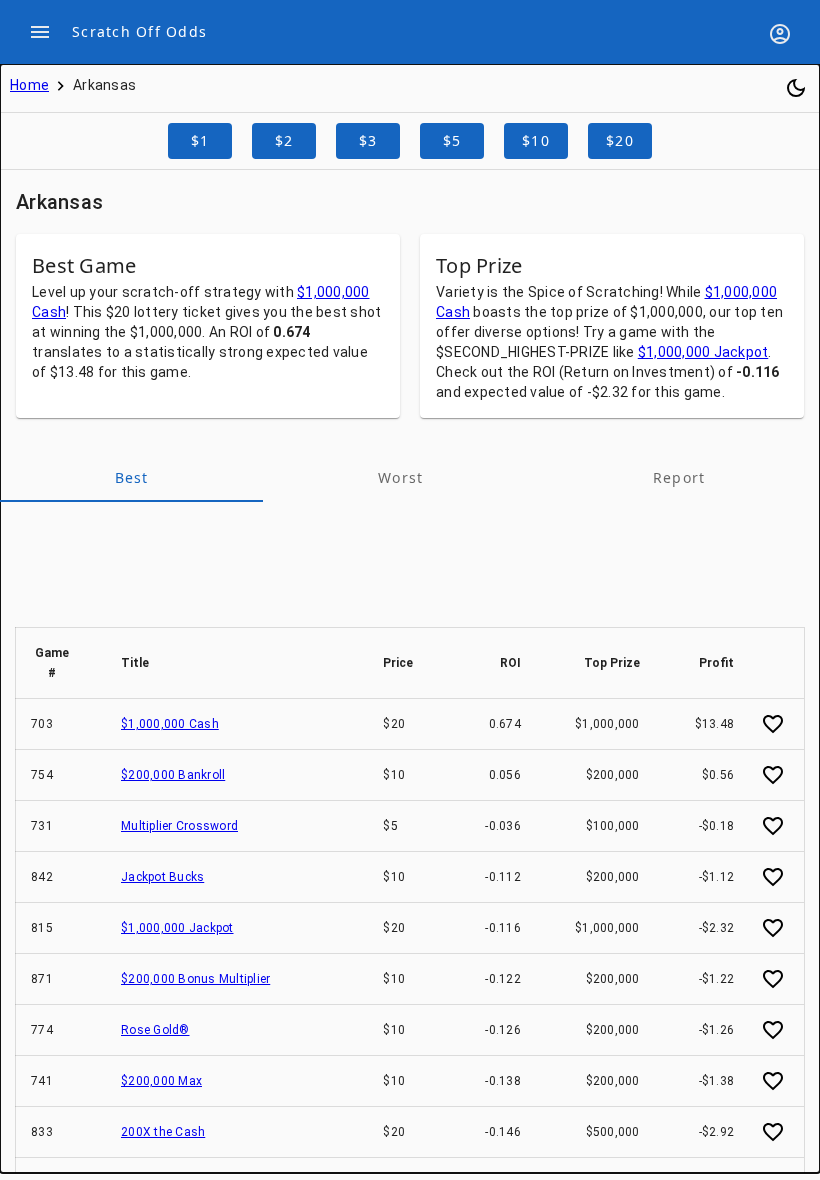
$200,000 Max (161, 1081)
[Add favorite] (773, 724)
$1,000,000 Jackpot (703, 352)
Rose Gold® (155, 1030)
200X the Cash (163, 1132)
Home (29, 85)
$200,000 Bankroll (173, 775)
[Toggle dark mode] (796, 88)
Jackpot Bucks (162, 877)
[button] (61, 663)
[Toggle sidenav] (40, 32)
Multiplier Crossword (179, 826)
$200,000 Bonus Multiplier (195, 979)
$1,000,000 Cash (170, 724)
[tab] (131, 478)
